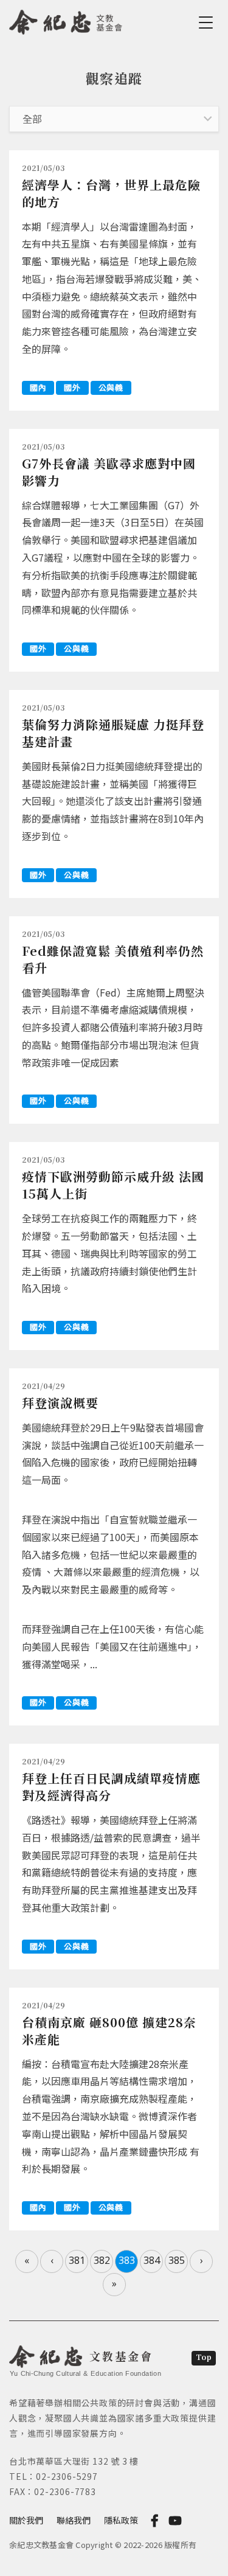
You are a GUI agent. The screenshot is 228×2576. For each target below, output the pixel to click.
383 (127, 2260)
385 (177, 2260)
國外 (72, 387)
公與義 (111, 387)
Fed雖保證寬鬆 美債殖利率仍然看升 (113, 959)
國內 (38, 387)
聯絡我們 (74, 2520)
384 (152, 2260)
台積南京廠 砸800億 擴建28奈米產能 (109, 2031)
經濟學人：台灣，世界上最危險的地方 (111, 193)
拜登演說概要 (60, 1403)
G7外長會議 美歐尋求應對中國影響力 (109, 472)
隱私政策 (121, 2520)
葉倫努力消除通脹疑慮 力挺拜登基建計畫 (113, 733)
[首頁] (66, 20)
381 (77, 2260)
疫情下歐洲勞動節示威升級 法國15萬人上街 (113, 1185)
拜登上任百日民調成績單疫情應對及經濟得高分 (111, 1787)
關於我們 (26, 2520)
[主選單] (208, 23)
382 (102, 2260)
